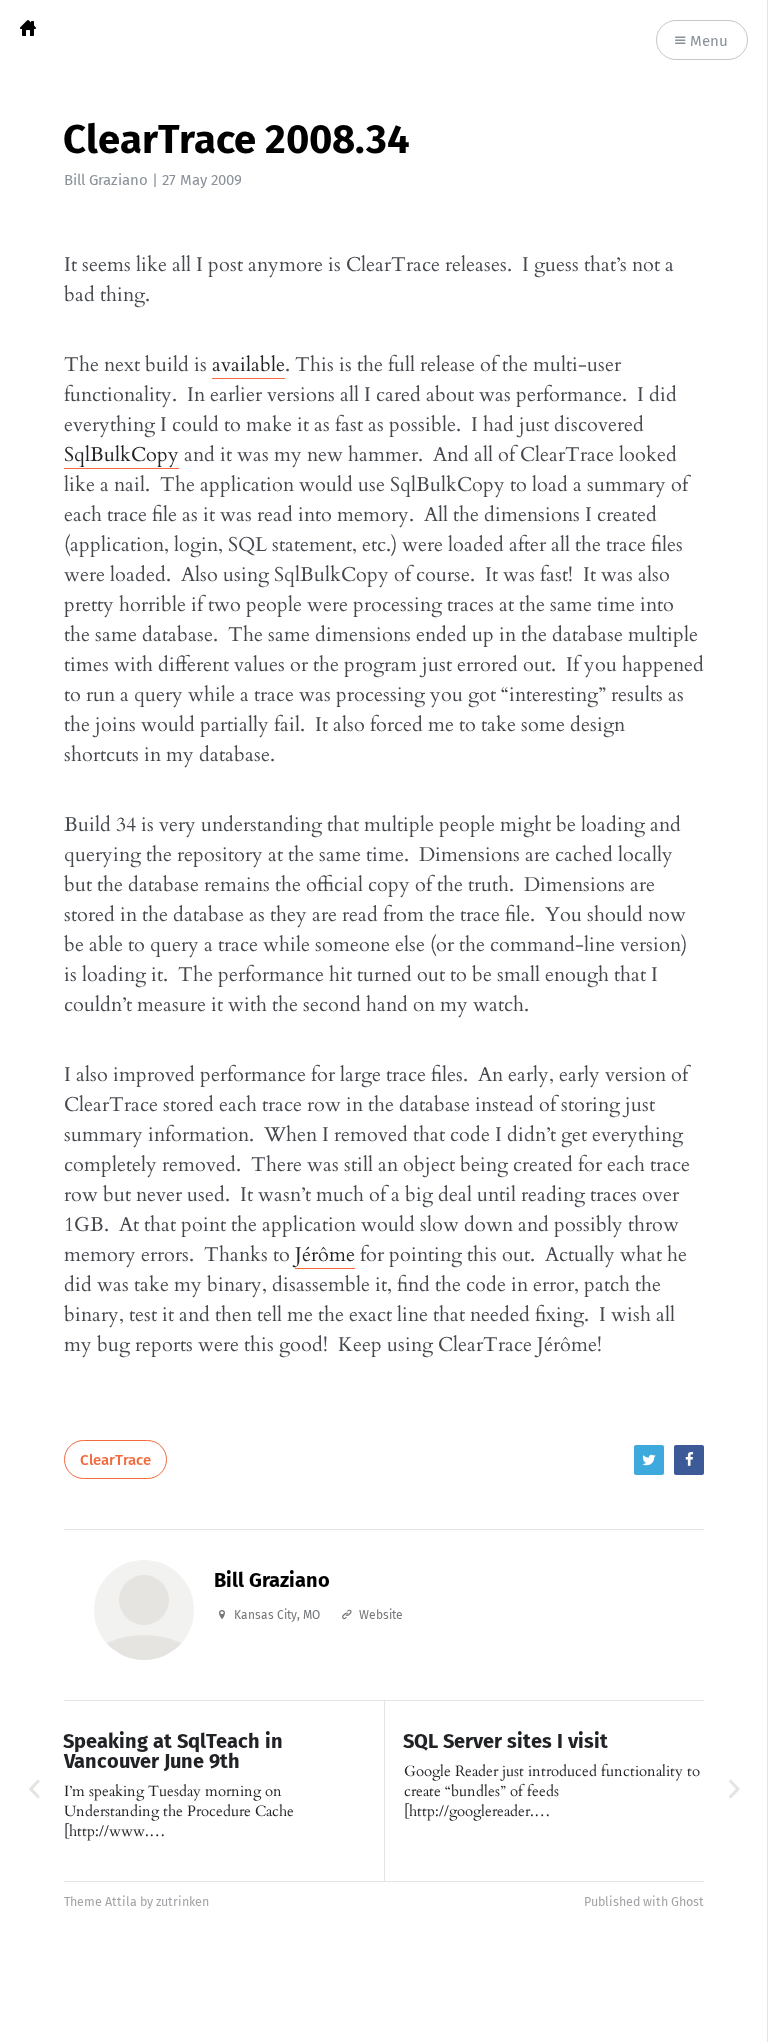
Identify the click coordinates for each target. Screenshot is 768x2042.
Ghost (687, 1901)
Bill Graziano (106, 180)
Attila (121, 1901)
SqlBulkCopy (121, 454)
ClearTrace (115, 1460)
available (248, 364)
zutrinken (182, 1901)
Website (381, 1615)
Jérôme (325, 1254)
